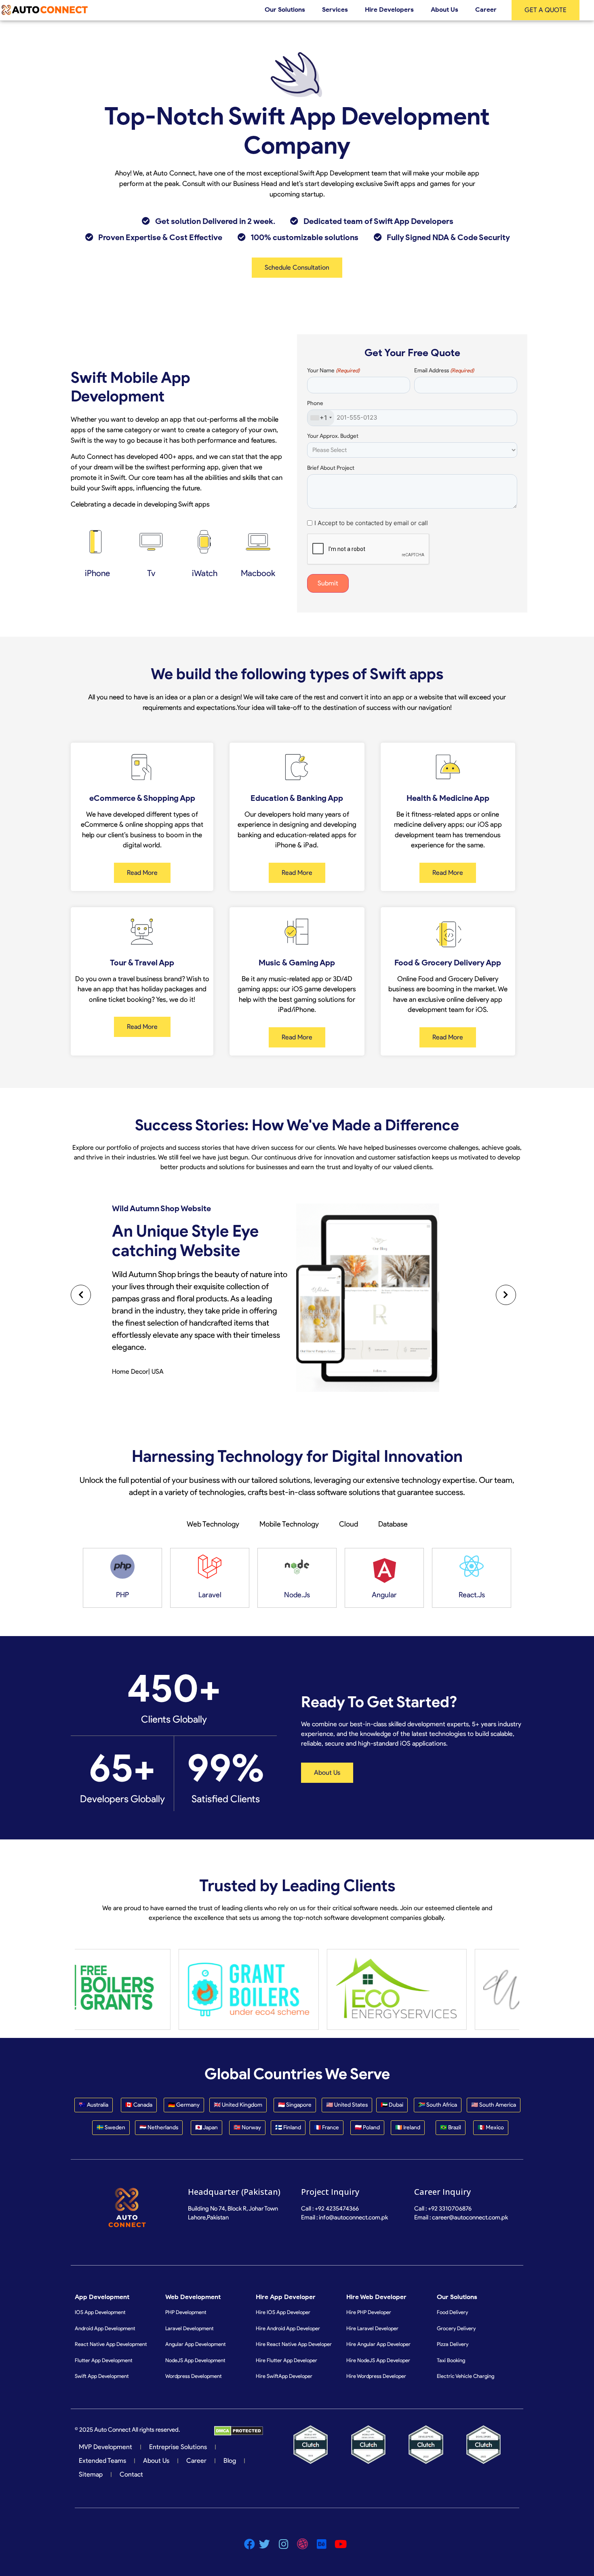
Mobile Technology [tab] (289, 1524)
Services (335, 10)
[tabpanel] (297, 1578)
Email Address (444, 371)
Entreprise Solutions (178, 2447)
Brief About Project (331, 468)
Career (486, 10)
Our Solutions (285, 10)
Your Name (333, 371)
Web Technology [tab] (213, 1524)
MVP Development (105, 2447)
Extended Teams (102, 2461)
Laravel (210, 1595)
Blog (230, 2461)
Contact (131, 2474)
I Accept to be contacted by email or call (371, 523)
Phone (315, 403)
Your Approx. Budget (333, 436)
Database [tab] (393, 1524)
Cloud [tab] (349, 1524)
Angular (384, 1595)
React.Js (472, 1595)
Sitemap (91, 2474)
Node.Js (297, 1595)
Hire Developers (389, 10)
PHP (122, 1595)
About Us (444, 10)
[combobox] (321, 418)
